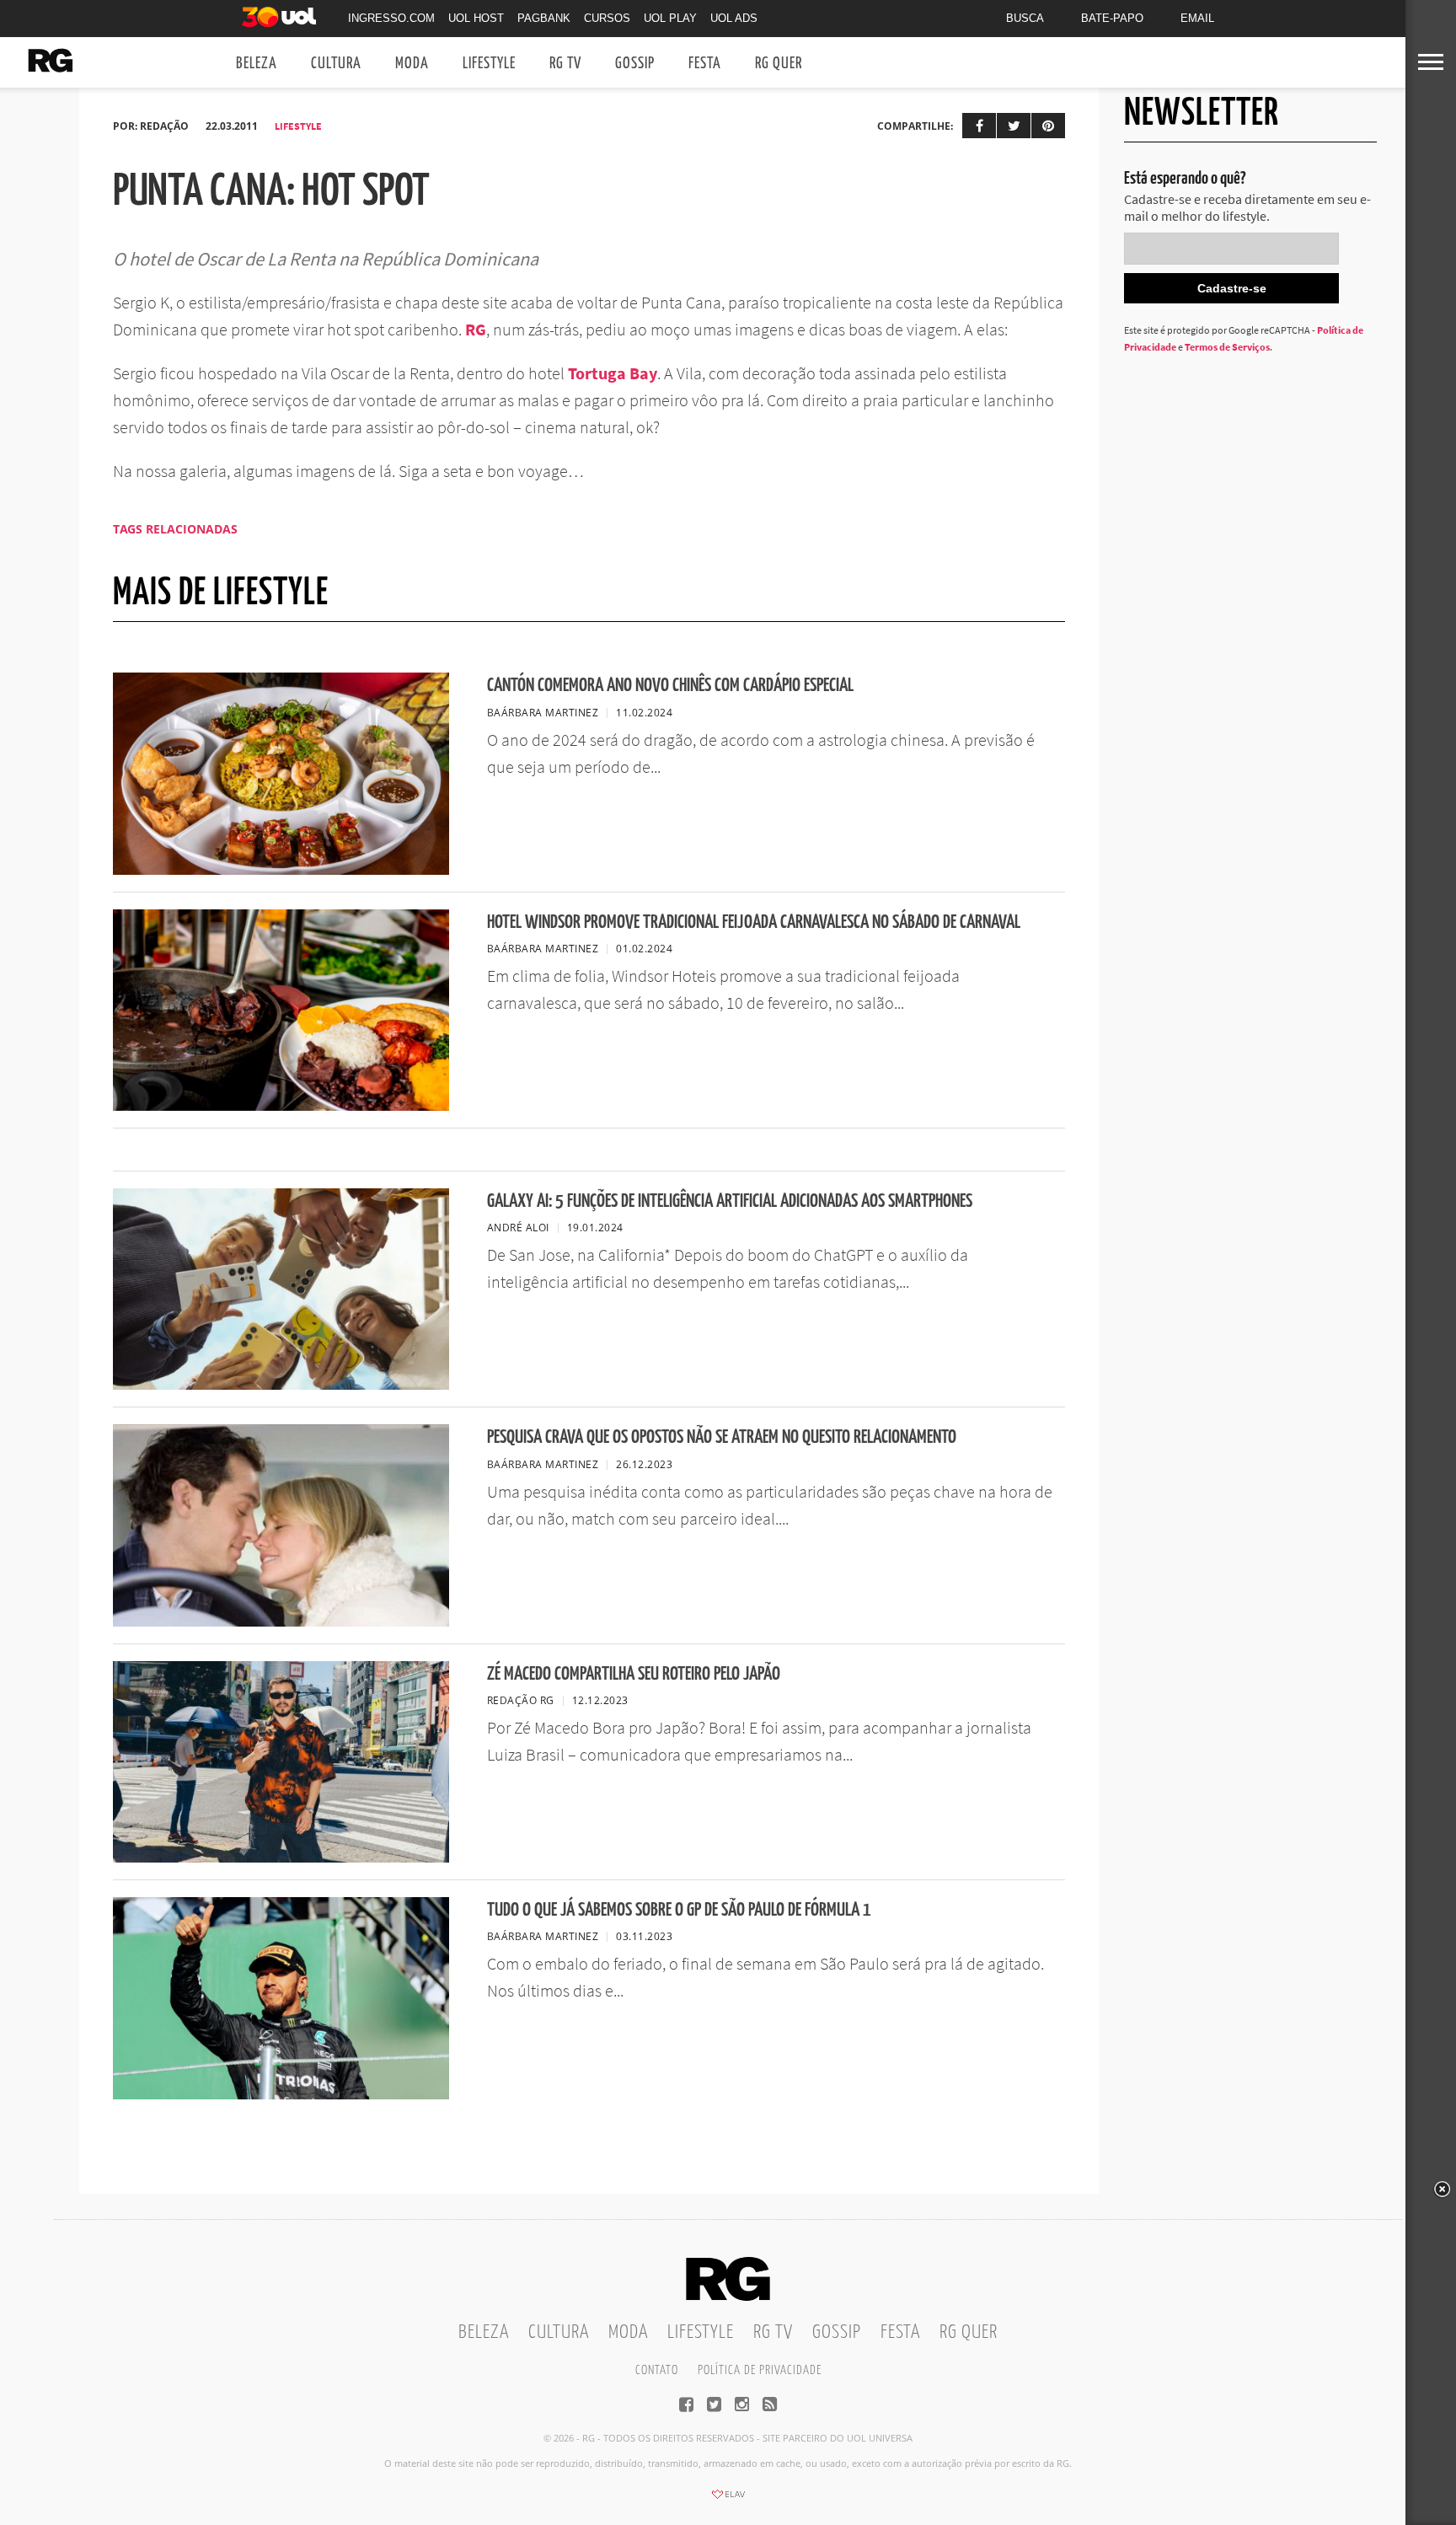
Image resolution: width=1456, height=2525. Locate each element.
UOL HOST (476, 18)
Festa (705, 64)
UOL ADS (734, 18)
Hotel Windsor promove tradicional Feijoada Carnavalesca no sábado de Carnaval (754, 922)
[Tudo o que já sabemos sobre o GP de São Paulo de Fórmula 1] (281, 2094)
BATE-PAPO (1112, 18)
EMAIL (1197, 18)
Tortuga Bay (611, 373)
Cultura (336, 64)
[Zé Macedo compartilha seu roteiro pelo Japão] (281, 1858)
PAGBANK (544, 18)
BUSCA (1025, 18)
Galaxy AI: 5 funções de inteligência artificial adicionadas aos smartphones (730, 1201)
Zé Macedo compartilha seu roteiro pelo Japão (634, 1674)
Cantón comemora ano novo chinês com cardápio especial (670, 686)
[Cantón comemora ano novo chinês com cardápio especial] (281, 870)
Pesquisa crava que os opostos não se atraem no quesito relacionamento (722, 1437)
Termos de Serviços (1227, 347)
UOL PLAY (670, 18)
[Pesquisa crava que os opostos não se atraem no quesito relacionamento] (281, 1622)
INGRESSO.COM (391, 18)
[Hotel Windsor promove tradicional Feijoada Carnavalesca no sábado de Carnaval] (281, 1106)
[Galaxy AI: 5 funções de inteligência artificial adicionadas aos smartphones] (281, 1385)
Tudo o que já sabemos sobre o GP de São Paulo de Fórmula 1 (679, 1910)
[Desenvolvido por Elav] (728, 2500)
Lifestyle (489, 64)
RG (476, 329)
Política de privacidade (760, 2370)
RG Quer (779, 64)
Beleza (257, 64)
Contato (657, 2370)
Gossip (635, 64)
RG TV (565, 64)
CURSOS (607, 18)
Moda (412, 64)
